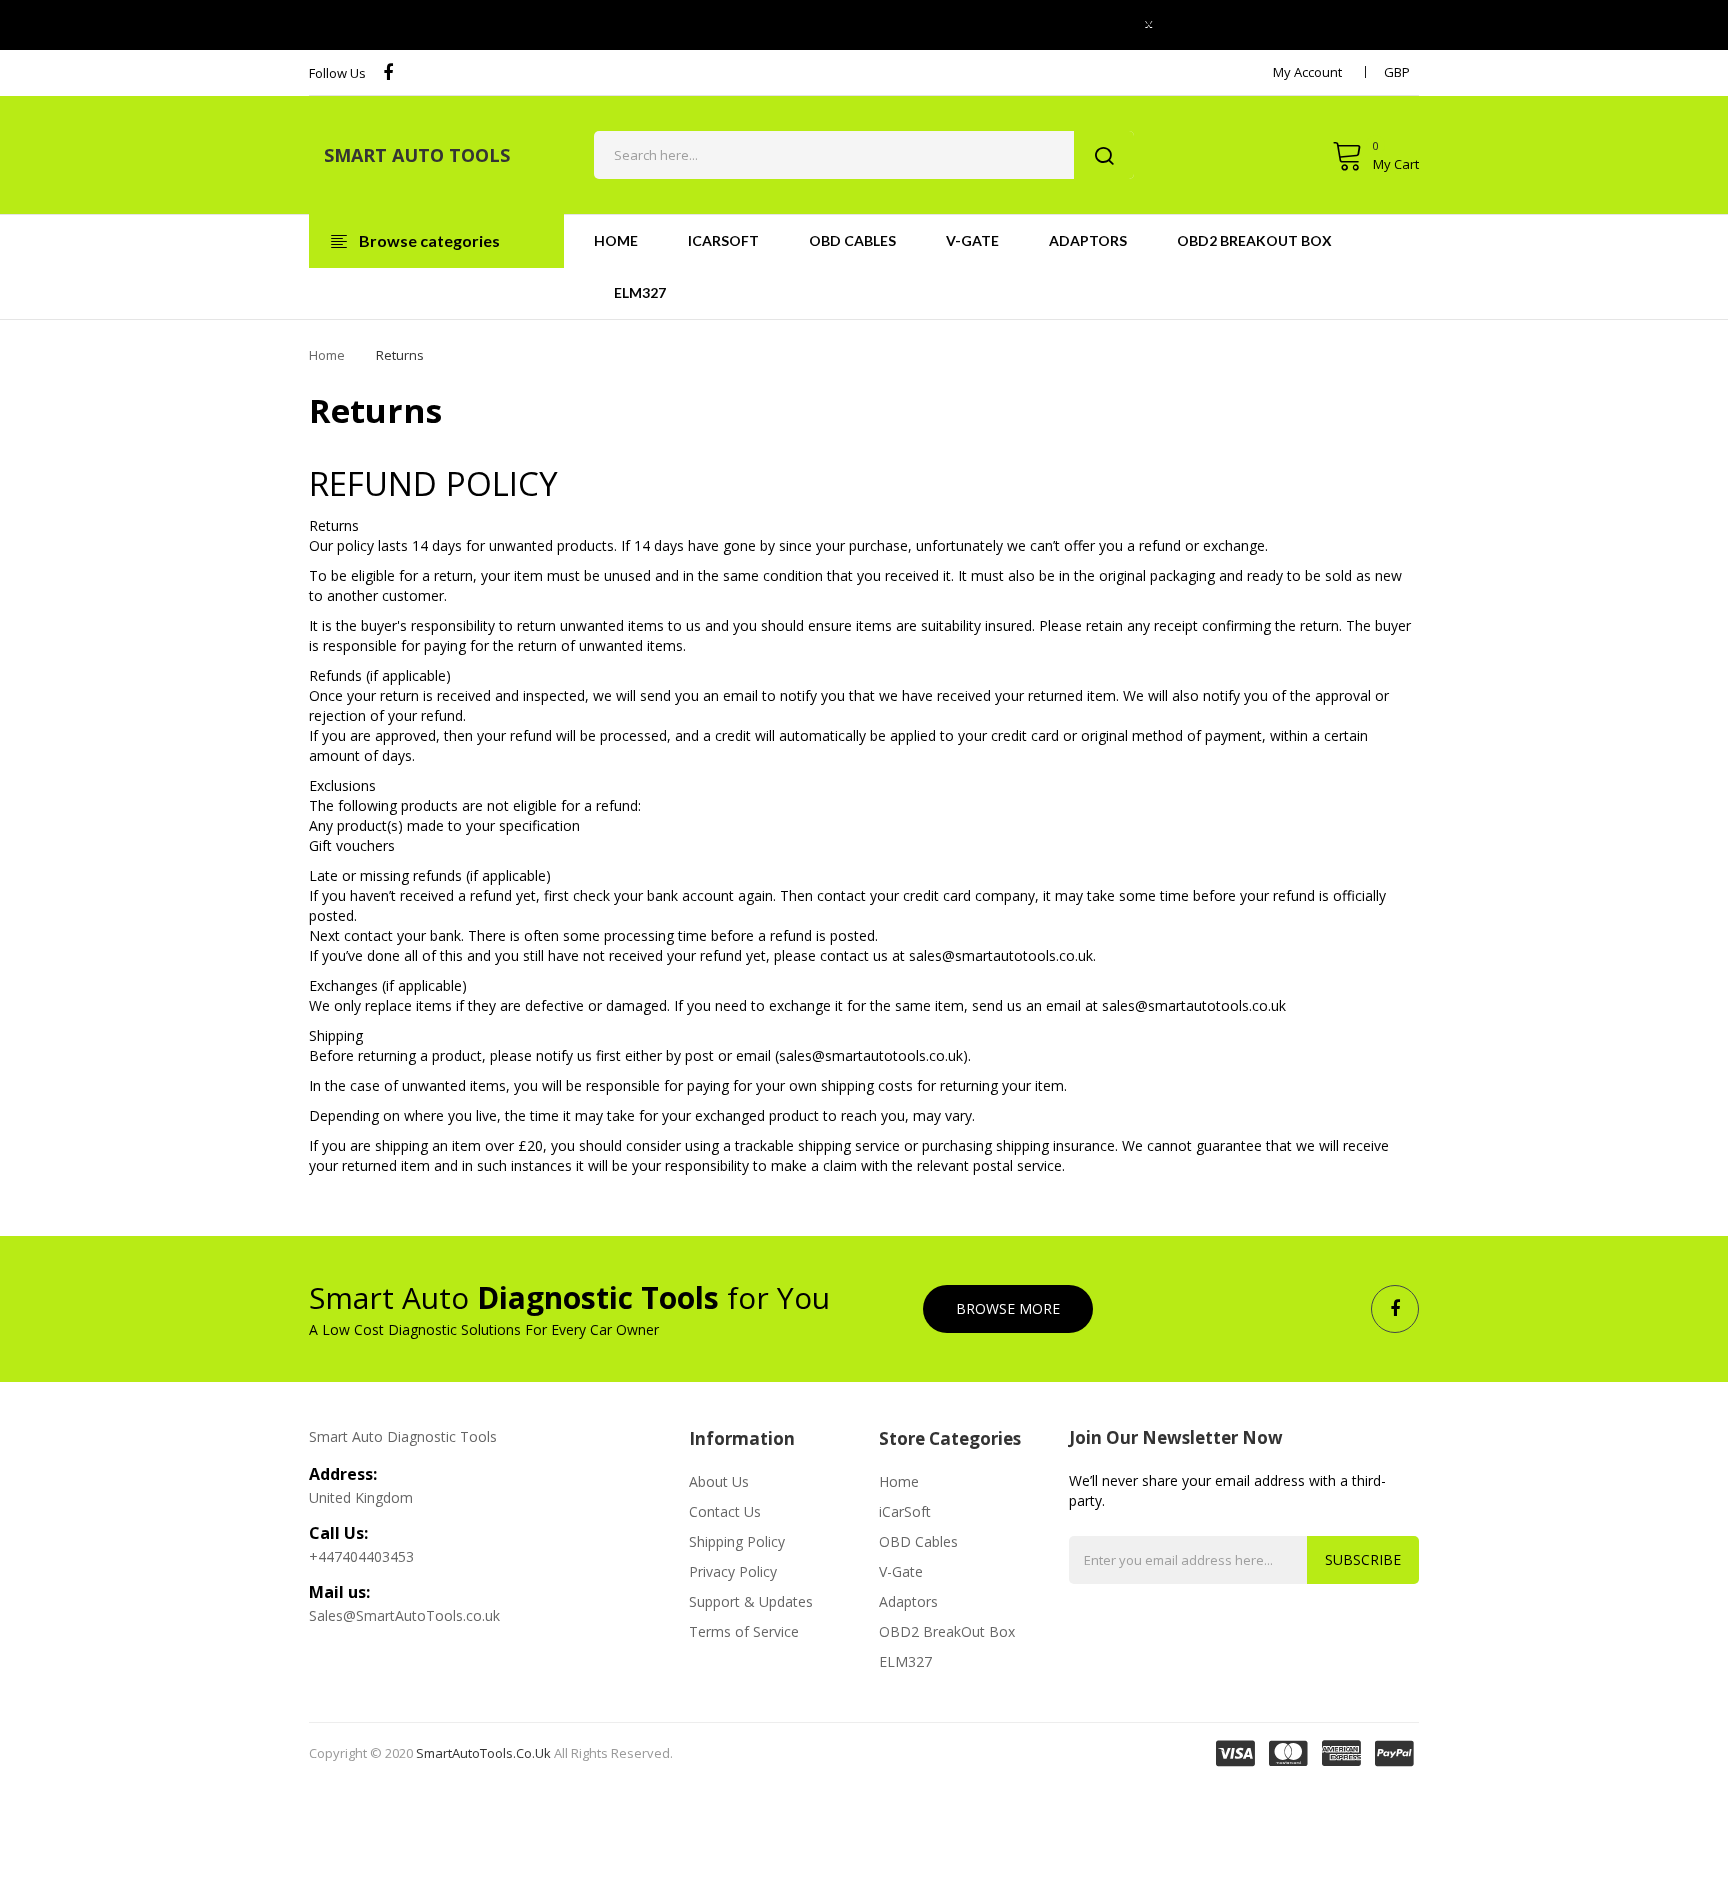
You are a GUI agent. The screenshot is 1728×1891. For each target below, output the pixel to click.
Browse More (1008, 1308)
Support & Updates (751, 1601)
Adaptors (908, 1601)
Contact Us (725, 1511)
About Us (719, 1481)
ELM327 (905, 1661)
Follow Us (337, 73)
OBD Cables (918, 1541)
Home (327, 355)
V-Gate (901, 1571)
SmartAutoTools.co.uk (483, 1753)
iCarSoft (905, 1511)
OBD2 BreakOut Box (947, 1631)
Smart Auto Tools (417, 155)
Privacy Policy (733, 1571)
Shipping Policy (737, 1541)
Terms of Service (744, 1631)
